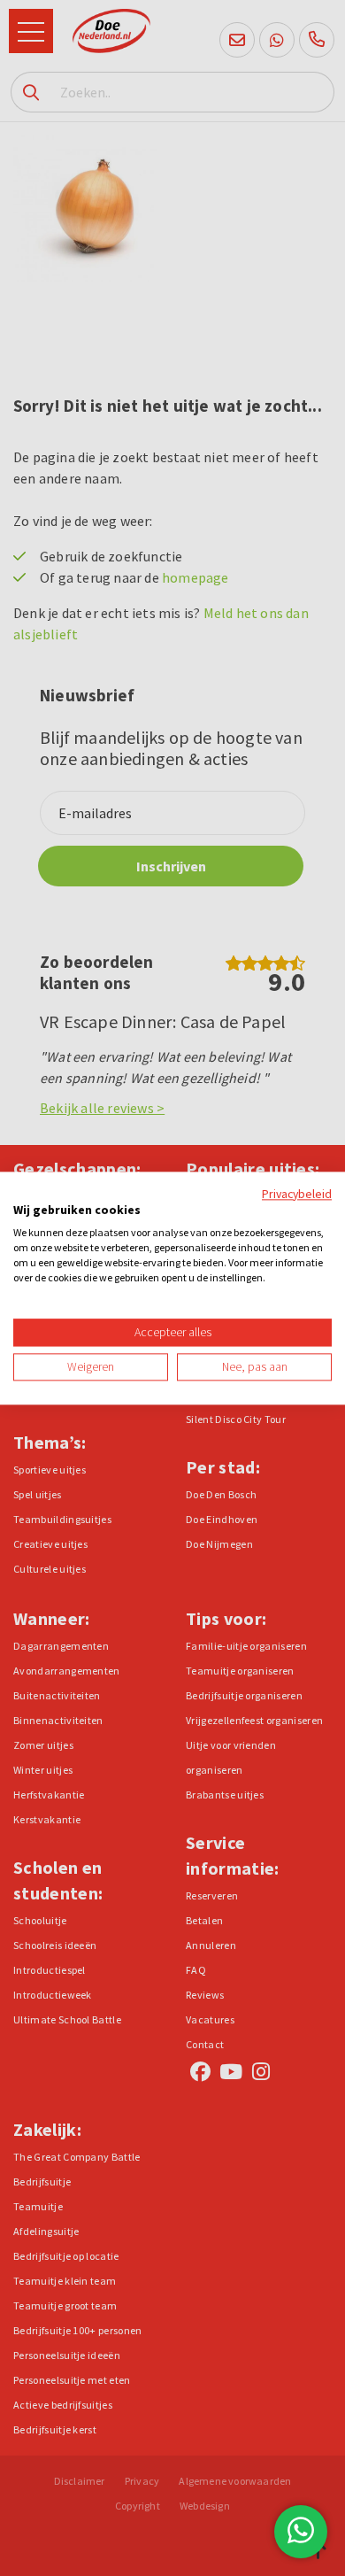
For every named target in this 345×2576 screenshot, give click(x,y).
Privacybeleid (297, 1194)
